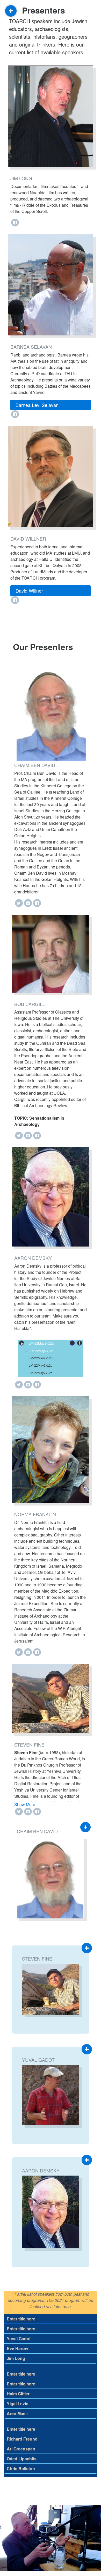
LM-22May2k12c (41, 1366)
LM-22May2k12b (41, 1358)
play (21, 1343)
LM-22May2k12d (41, 1373)
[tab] (51, 405)
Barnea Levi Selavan (37, 405)
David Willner (29, 591)
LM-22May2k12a (42, 1351)
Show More (25, 1804)
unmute (80, 1343)
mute (72, 1343)
